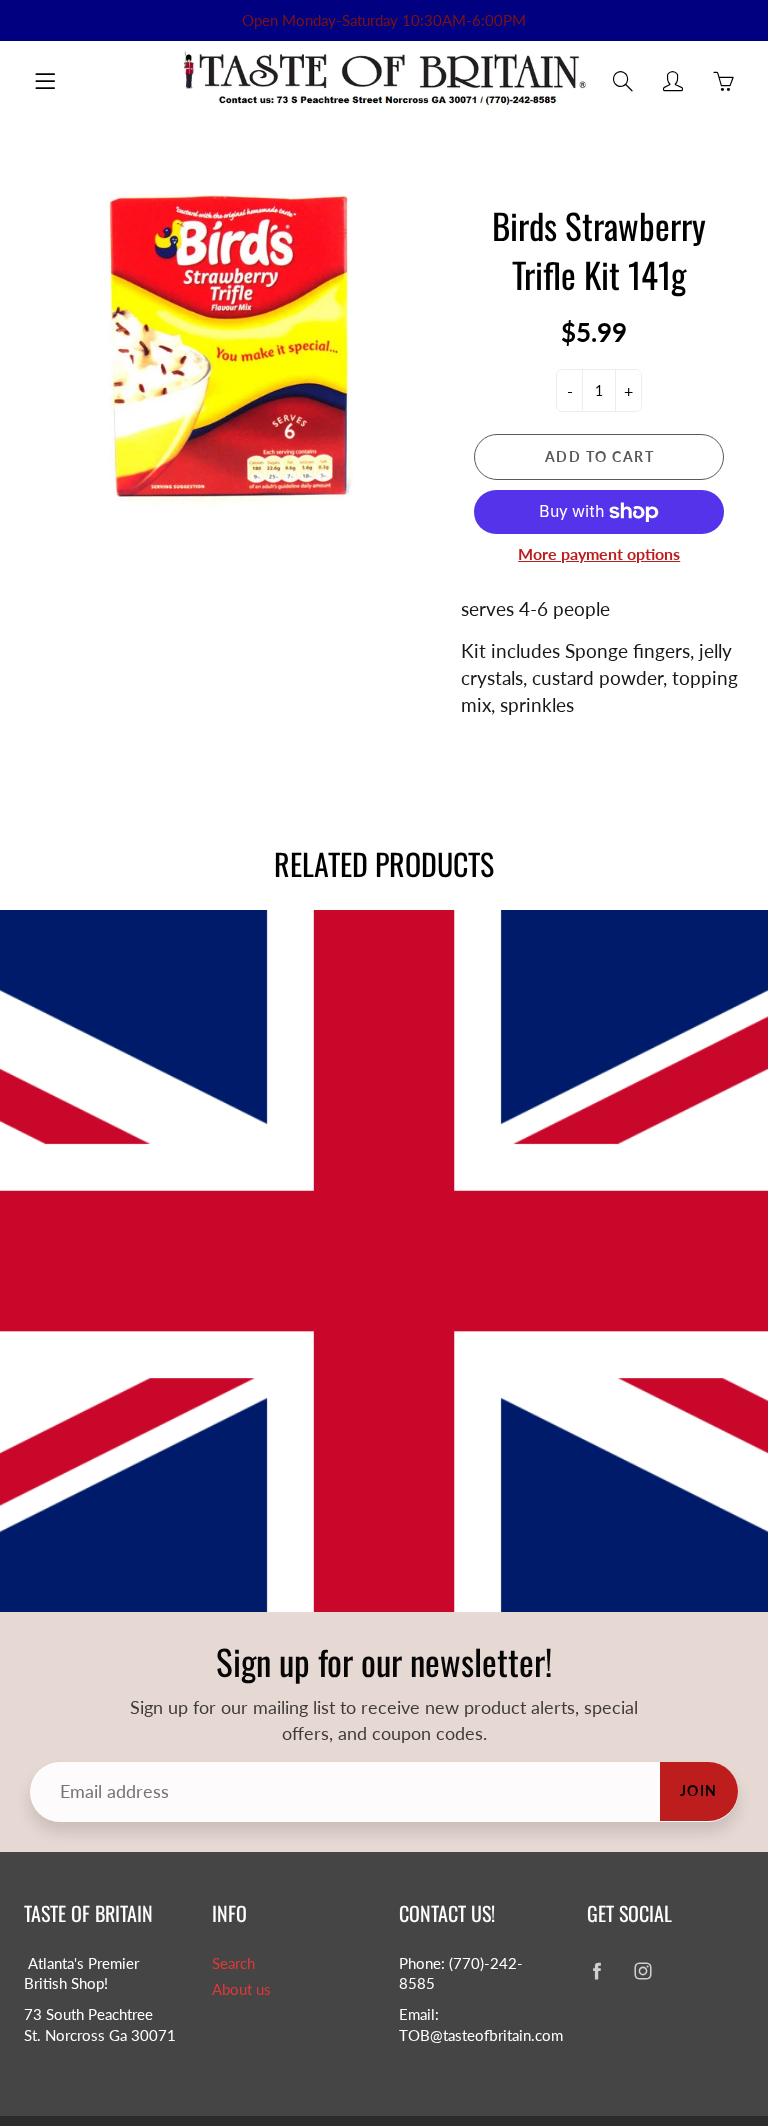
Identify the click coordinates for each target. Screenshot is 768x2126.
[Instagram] (643, 1971)
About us (241, 1989)
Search (233, 1963)
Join (699, 1790)
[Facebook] (597, 1971)
